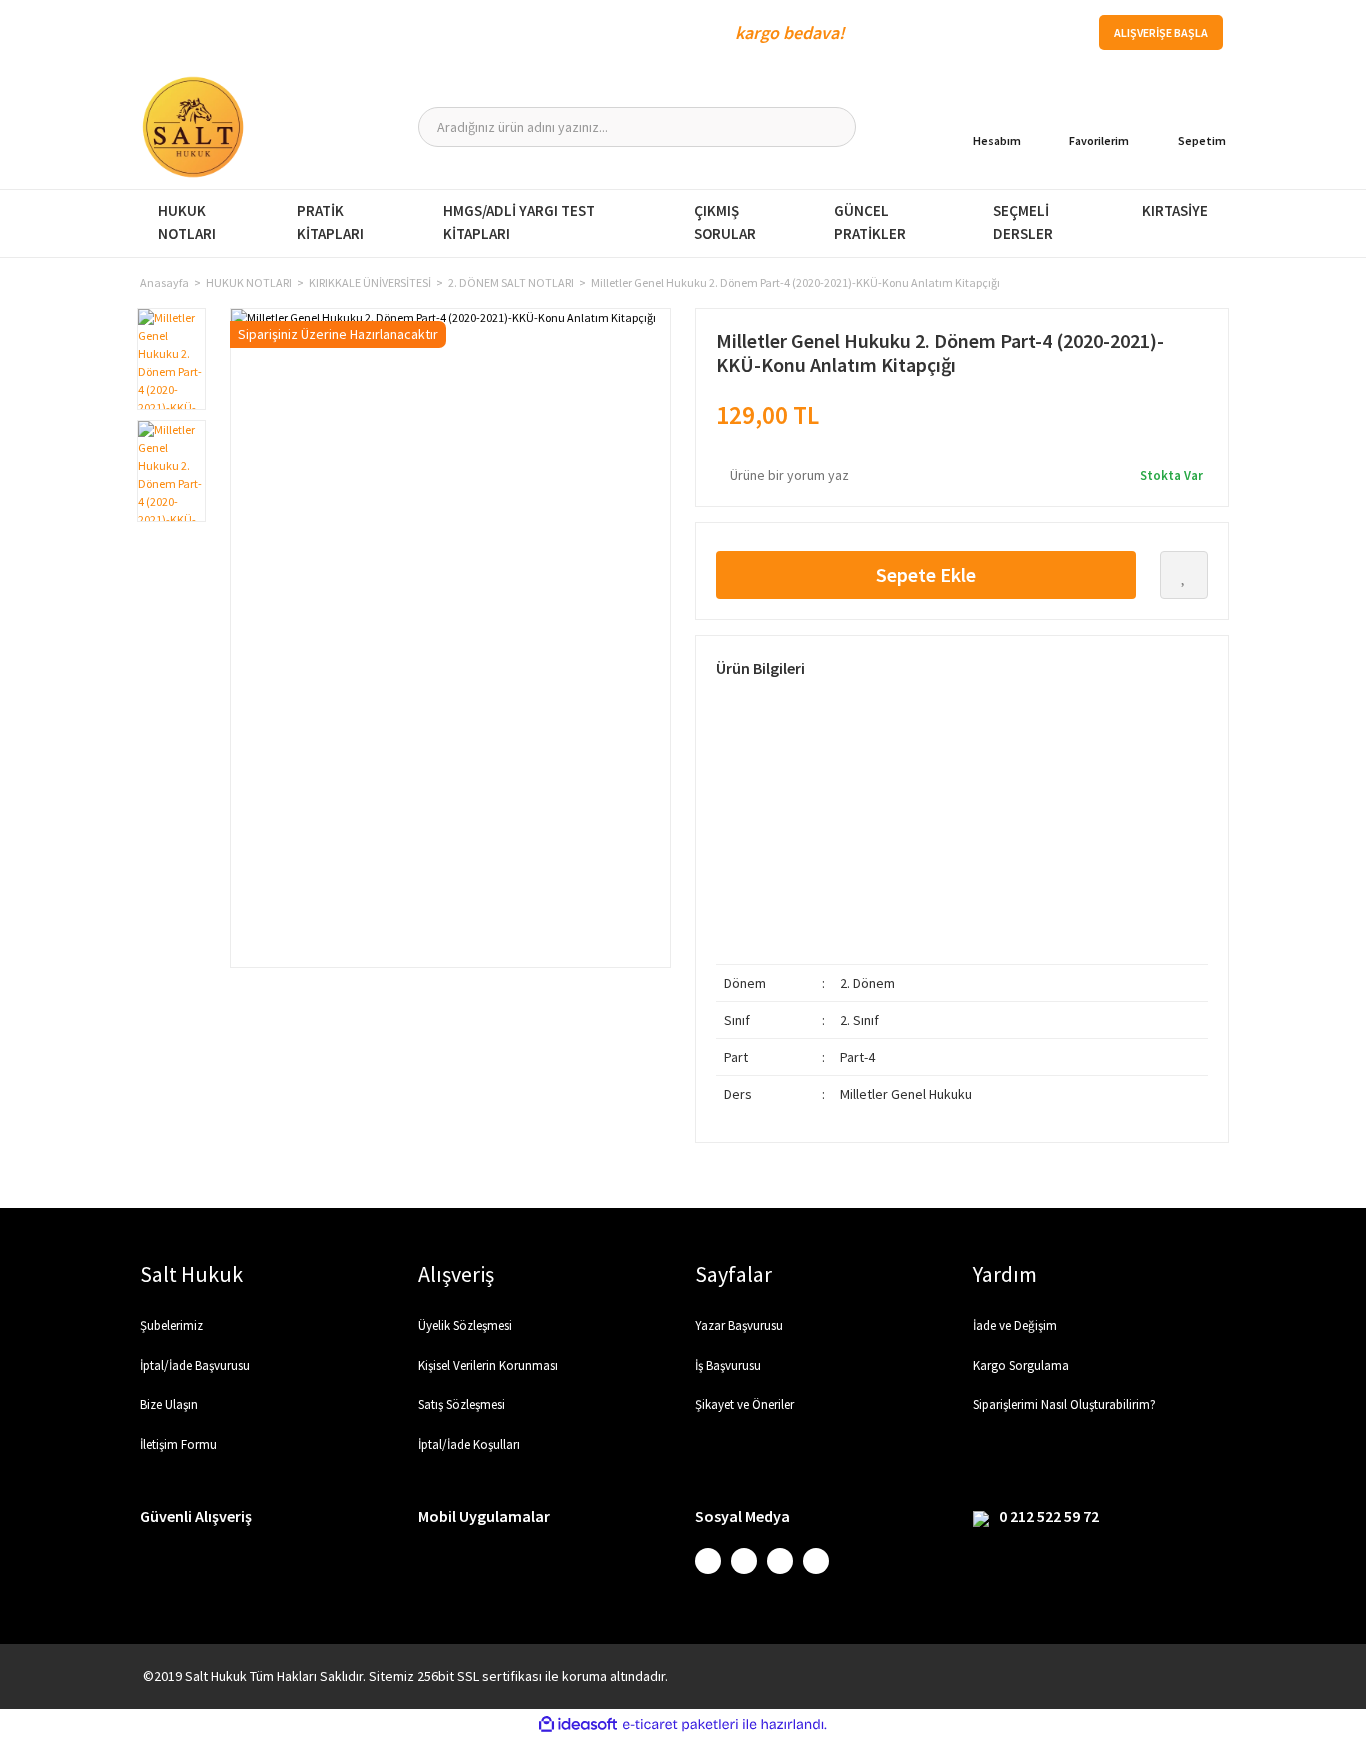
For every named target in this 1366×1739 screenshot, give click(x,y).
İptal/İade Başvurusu (195, 1365)
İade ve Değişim (1015, 1325)
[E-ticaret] (680, 1724)
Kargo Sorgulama (1021, 1365)
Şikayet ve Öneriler (744, 1404)
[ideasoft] (578, 1724)
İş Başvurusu (728, 1365)
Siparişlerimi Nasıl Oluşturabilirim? (1064, 1404)
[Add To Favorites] (1184, 575)
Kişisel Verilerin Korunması (488, 1365)
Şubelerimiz (171, 1325)
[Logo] (193, 127)
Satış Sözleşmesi (461, 1404)
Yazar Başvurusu (739, 1325)
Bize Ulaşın (169, 1404)
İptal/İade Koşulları (469, 1444)
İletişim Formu (178, 1444)
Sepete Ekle (926, 574)
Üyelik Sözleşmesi (465, 1325)
